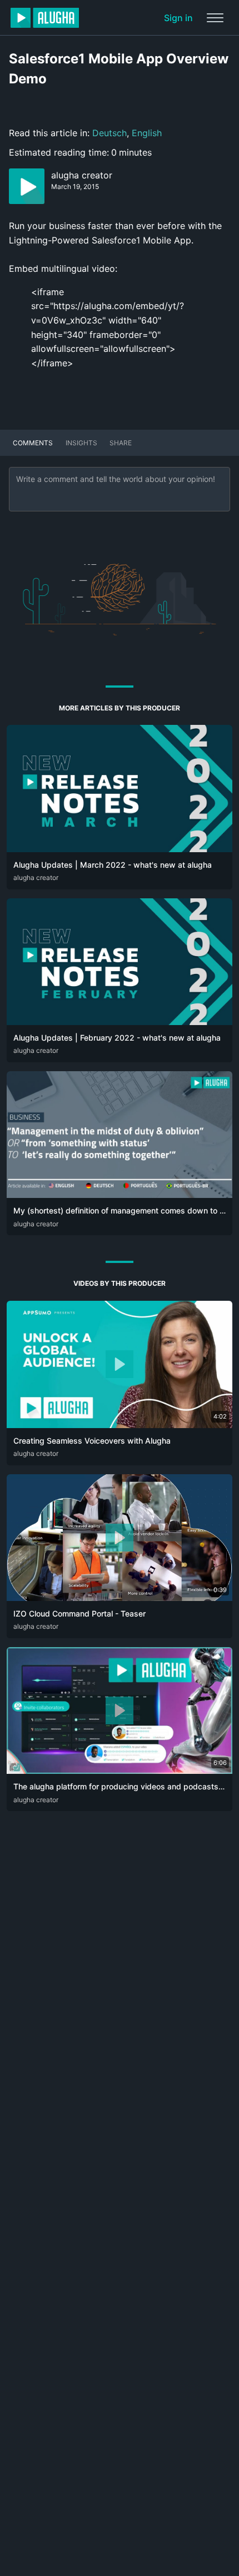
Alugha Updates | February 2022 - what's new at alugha (117, 1038)
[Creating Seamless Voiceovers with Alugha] (120, 1425)
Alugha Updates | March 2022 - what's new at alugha (113, 865)
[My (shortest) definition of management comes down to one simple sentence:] (120, 1195)
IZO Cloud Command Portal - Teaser (79, 1613)
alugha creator (82, 175)
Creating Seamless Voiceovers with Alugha (92, 1441)
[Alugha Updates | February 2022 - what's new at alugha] (120, 1022)
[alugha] (45, 18)
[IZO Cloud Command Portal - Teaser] (120, 1598)
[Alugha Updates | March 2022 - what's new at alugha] (120, 849)
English (147, 133)
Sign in (178, 18)
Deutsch (109, 133)
